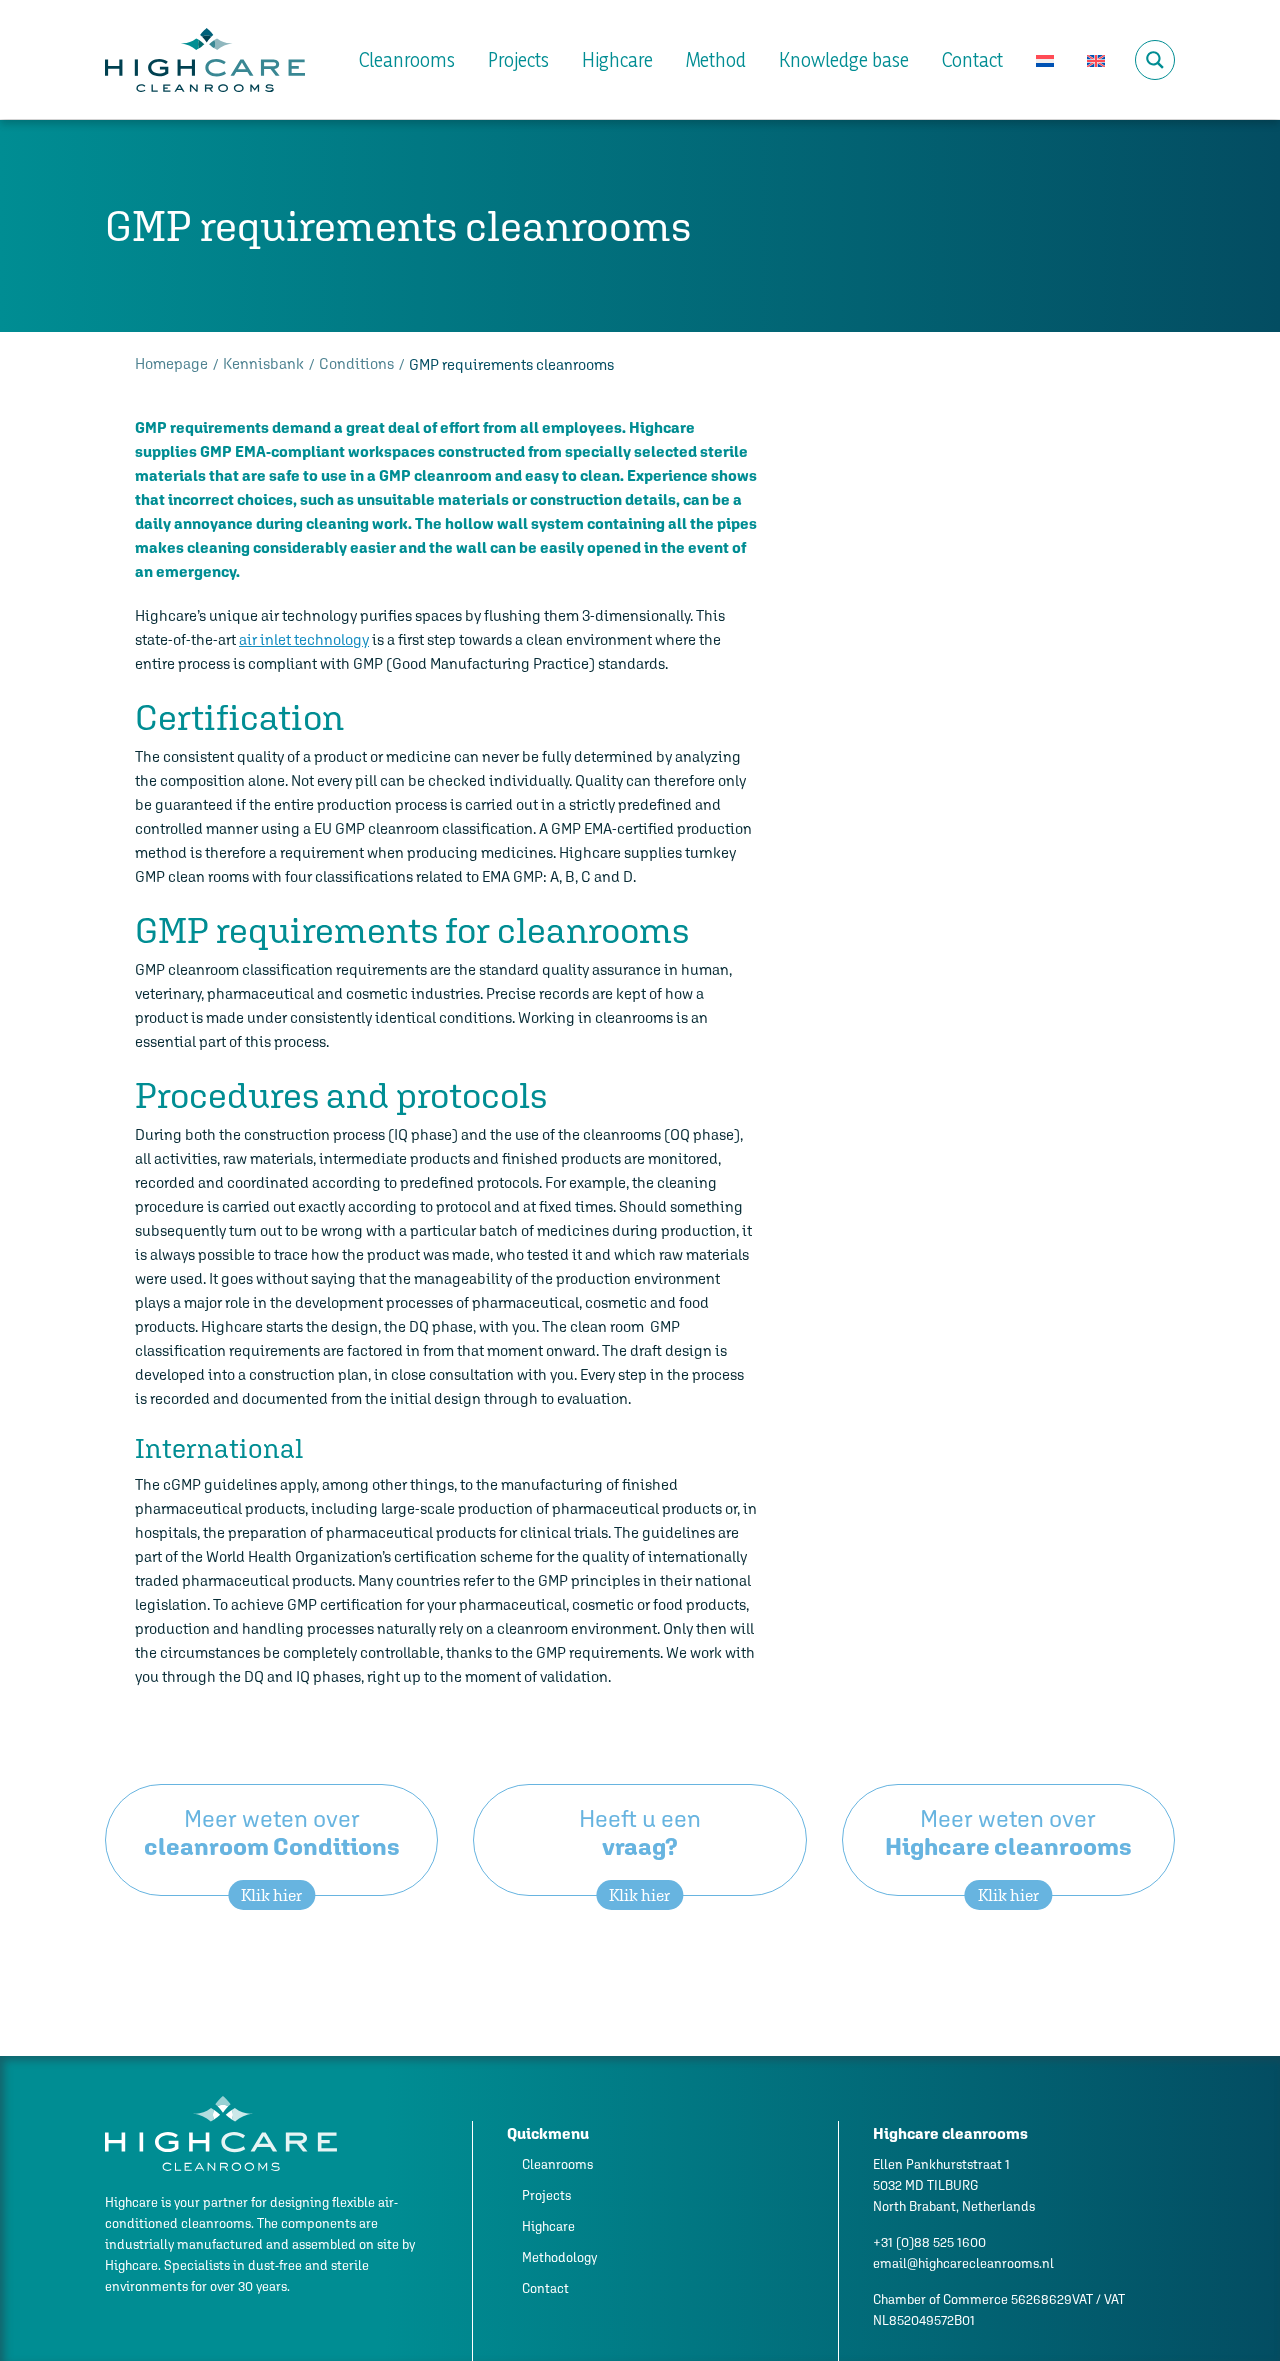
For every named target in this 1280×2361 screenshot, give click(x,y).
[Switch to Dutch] (1045, 60)
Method (716, 60)
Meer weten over (272, 1850)
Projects (518, 60)
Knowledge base (844, 60)
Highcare (617, 60)
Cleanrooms (407, 60)
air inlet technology (304, 639)
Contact (972, 60)
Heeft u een (640, 1850)
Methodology (559, 2257)
